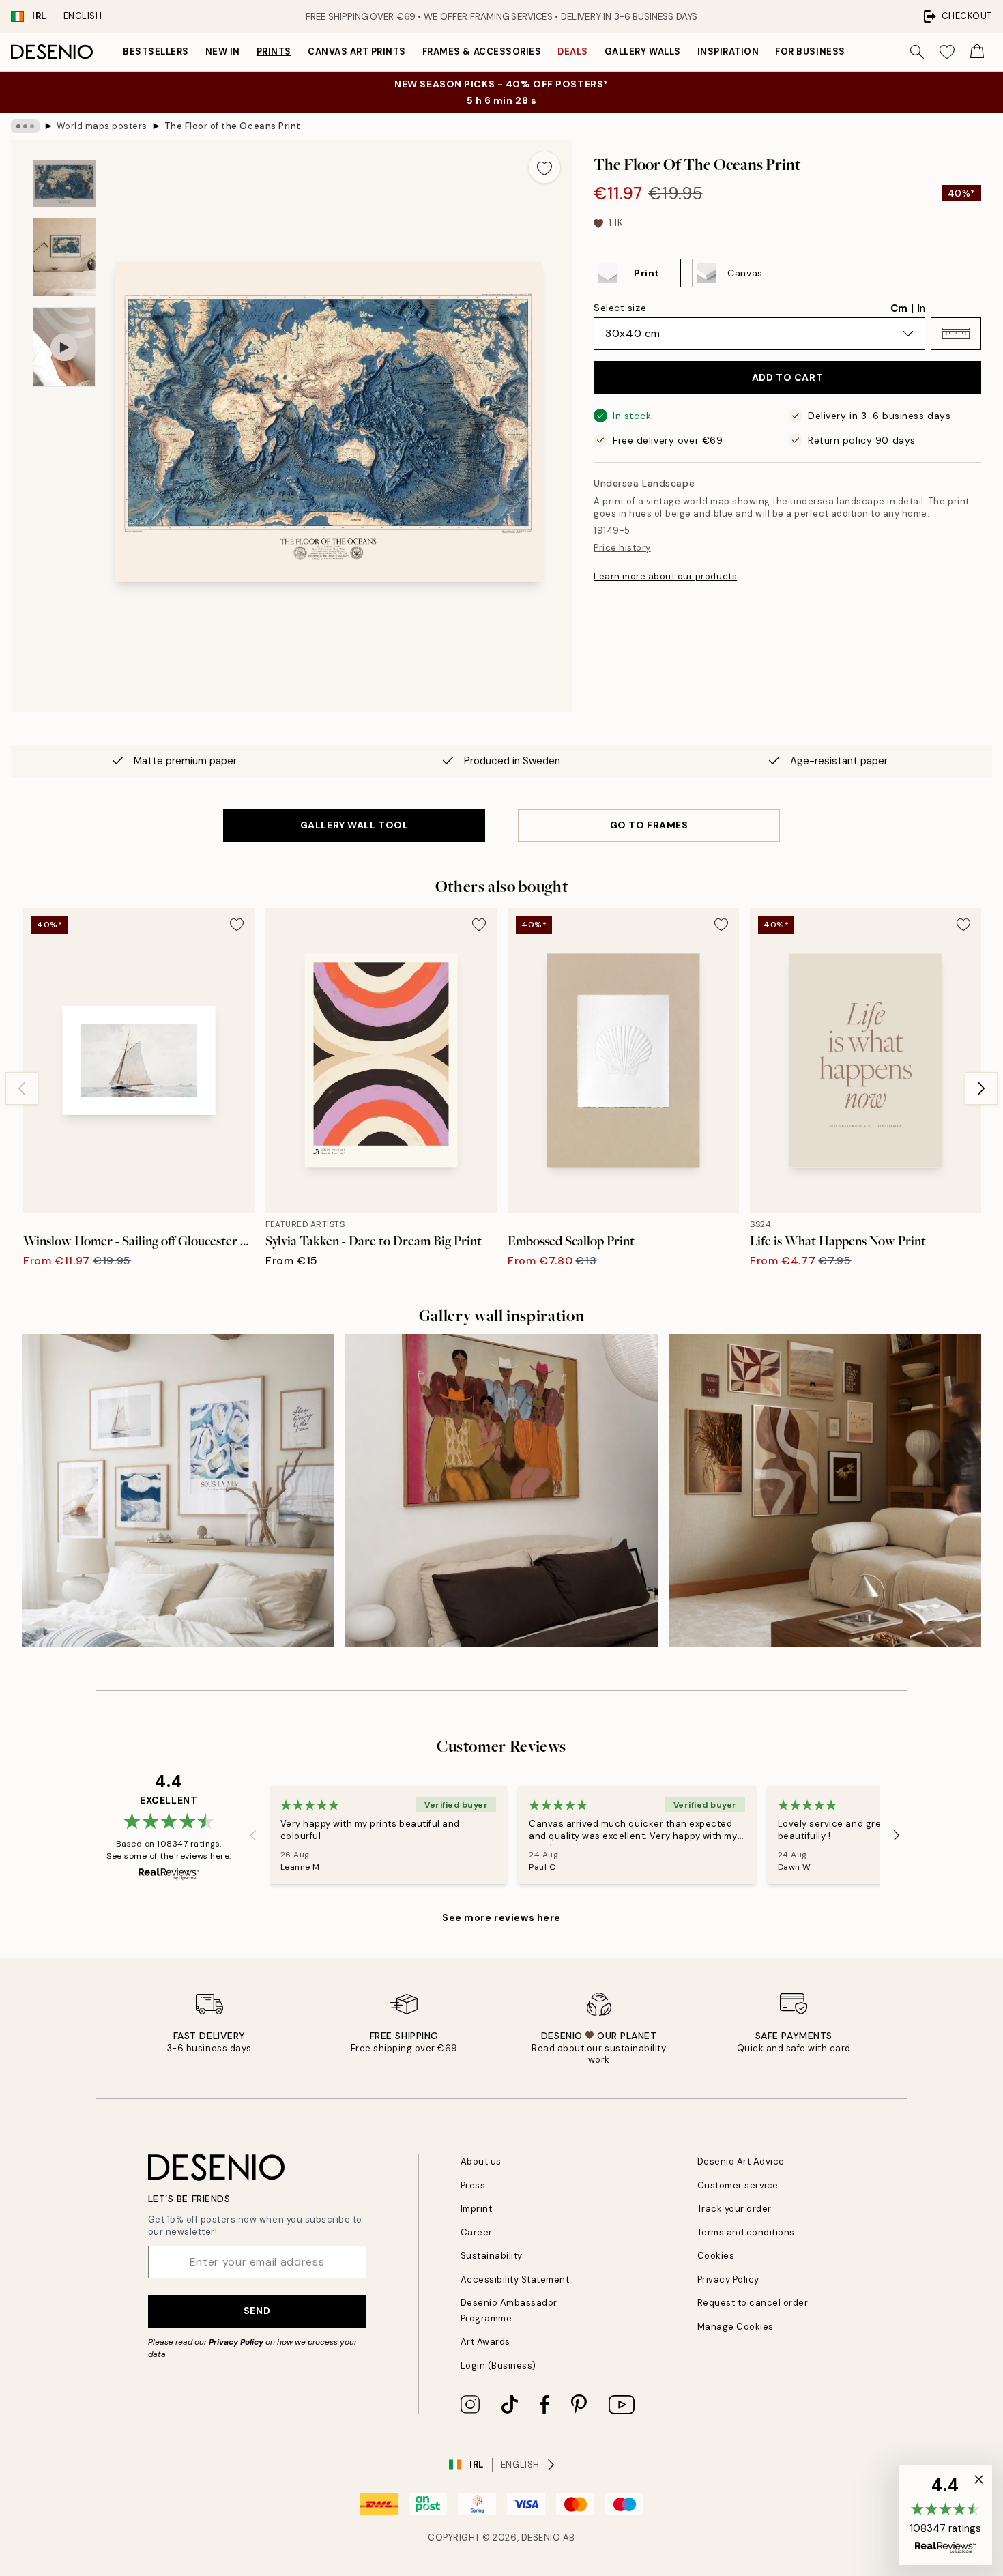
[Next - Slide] (981, 1088)
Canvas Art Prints (357, 52)
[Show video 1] (64, 347)
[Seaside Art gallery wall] (178, 1490)
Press (473, 2185)
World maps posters (102, 126)
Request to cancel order (753, 2303)
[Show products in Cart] (977, 52)
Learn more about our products (665, 576)
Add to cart (787, 377)
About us (481, 2161)
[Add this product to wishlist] (544, 167)
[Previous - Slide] (22, 1088)
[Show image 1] (64, 183)
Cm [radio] (899, 308)
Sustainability (492, 2256)
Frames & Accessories (482, 52)
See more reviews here (501, 1917)
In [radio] (921, 308)
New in (223, 52)
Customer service (738, 2185)
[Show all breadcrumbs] (25, 126)
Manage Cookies (736, 2327)
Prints (274, 52)
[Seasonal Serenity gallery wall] (825, 1490)
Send (257, 2311)
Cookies (716, 2256)
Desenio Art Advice (741, 2161)
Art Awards (485, 2342)
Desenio (541, 2537)
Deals (573, 52)
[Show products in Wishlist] (947, 52)
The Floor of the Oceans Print (233, 126)
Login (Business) (498, 2365)
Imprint (477, 2209)
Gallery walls (643, 52)
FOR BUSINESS (810, 52)
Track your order (735, 2209)
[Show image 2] (64, 257)
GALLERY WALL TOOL (354, 825)
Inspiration (728, 52)
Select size (620, 308)
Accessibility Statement (515, 2280)
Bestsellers (156, 52)
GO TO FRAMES (649, 825)
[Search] (917, 52)
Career (477, 2232)
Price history (622, 548)
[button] (956, 334)
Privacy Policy (236, 2342)
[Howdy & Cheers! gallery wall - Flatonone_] (501, 1490)
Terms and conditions (746, 2232)
